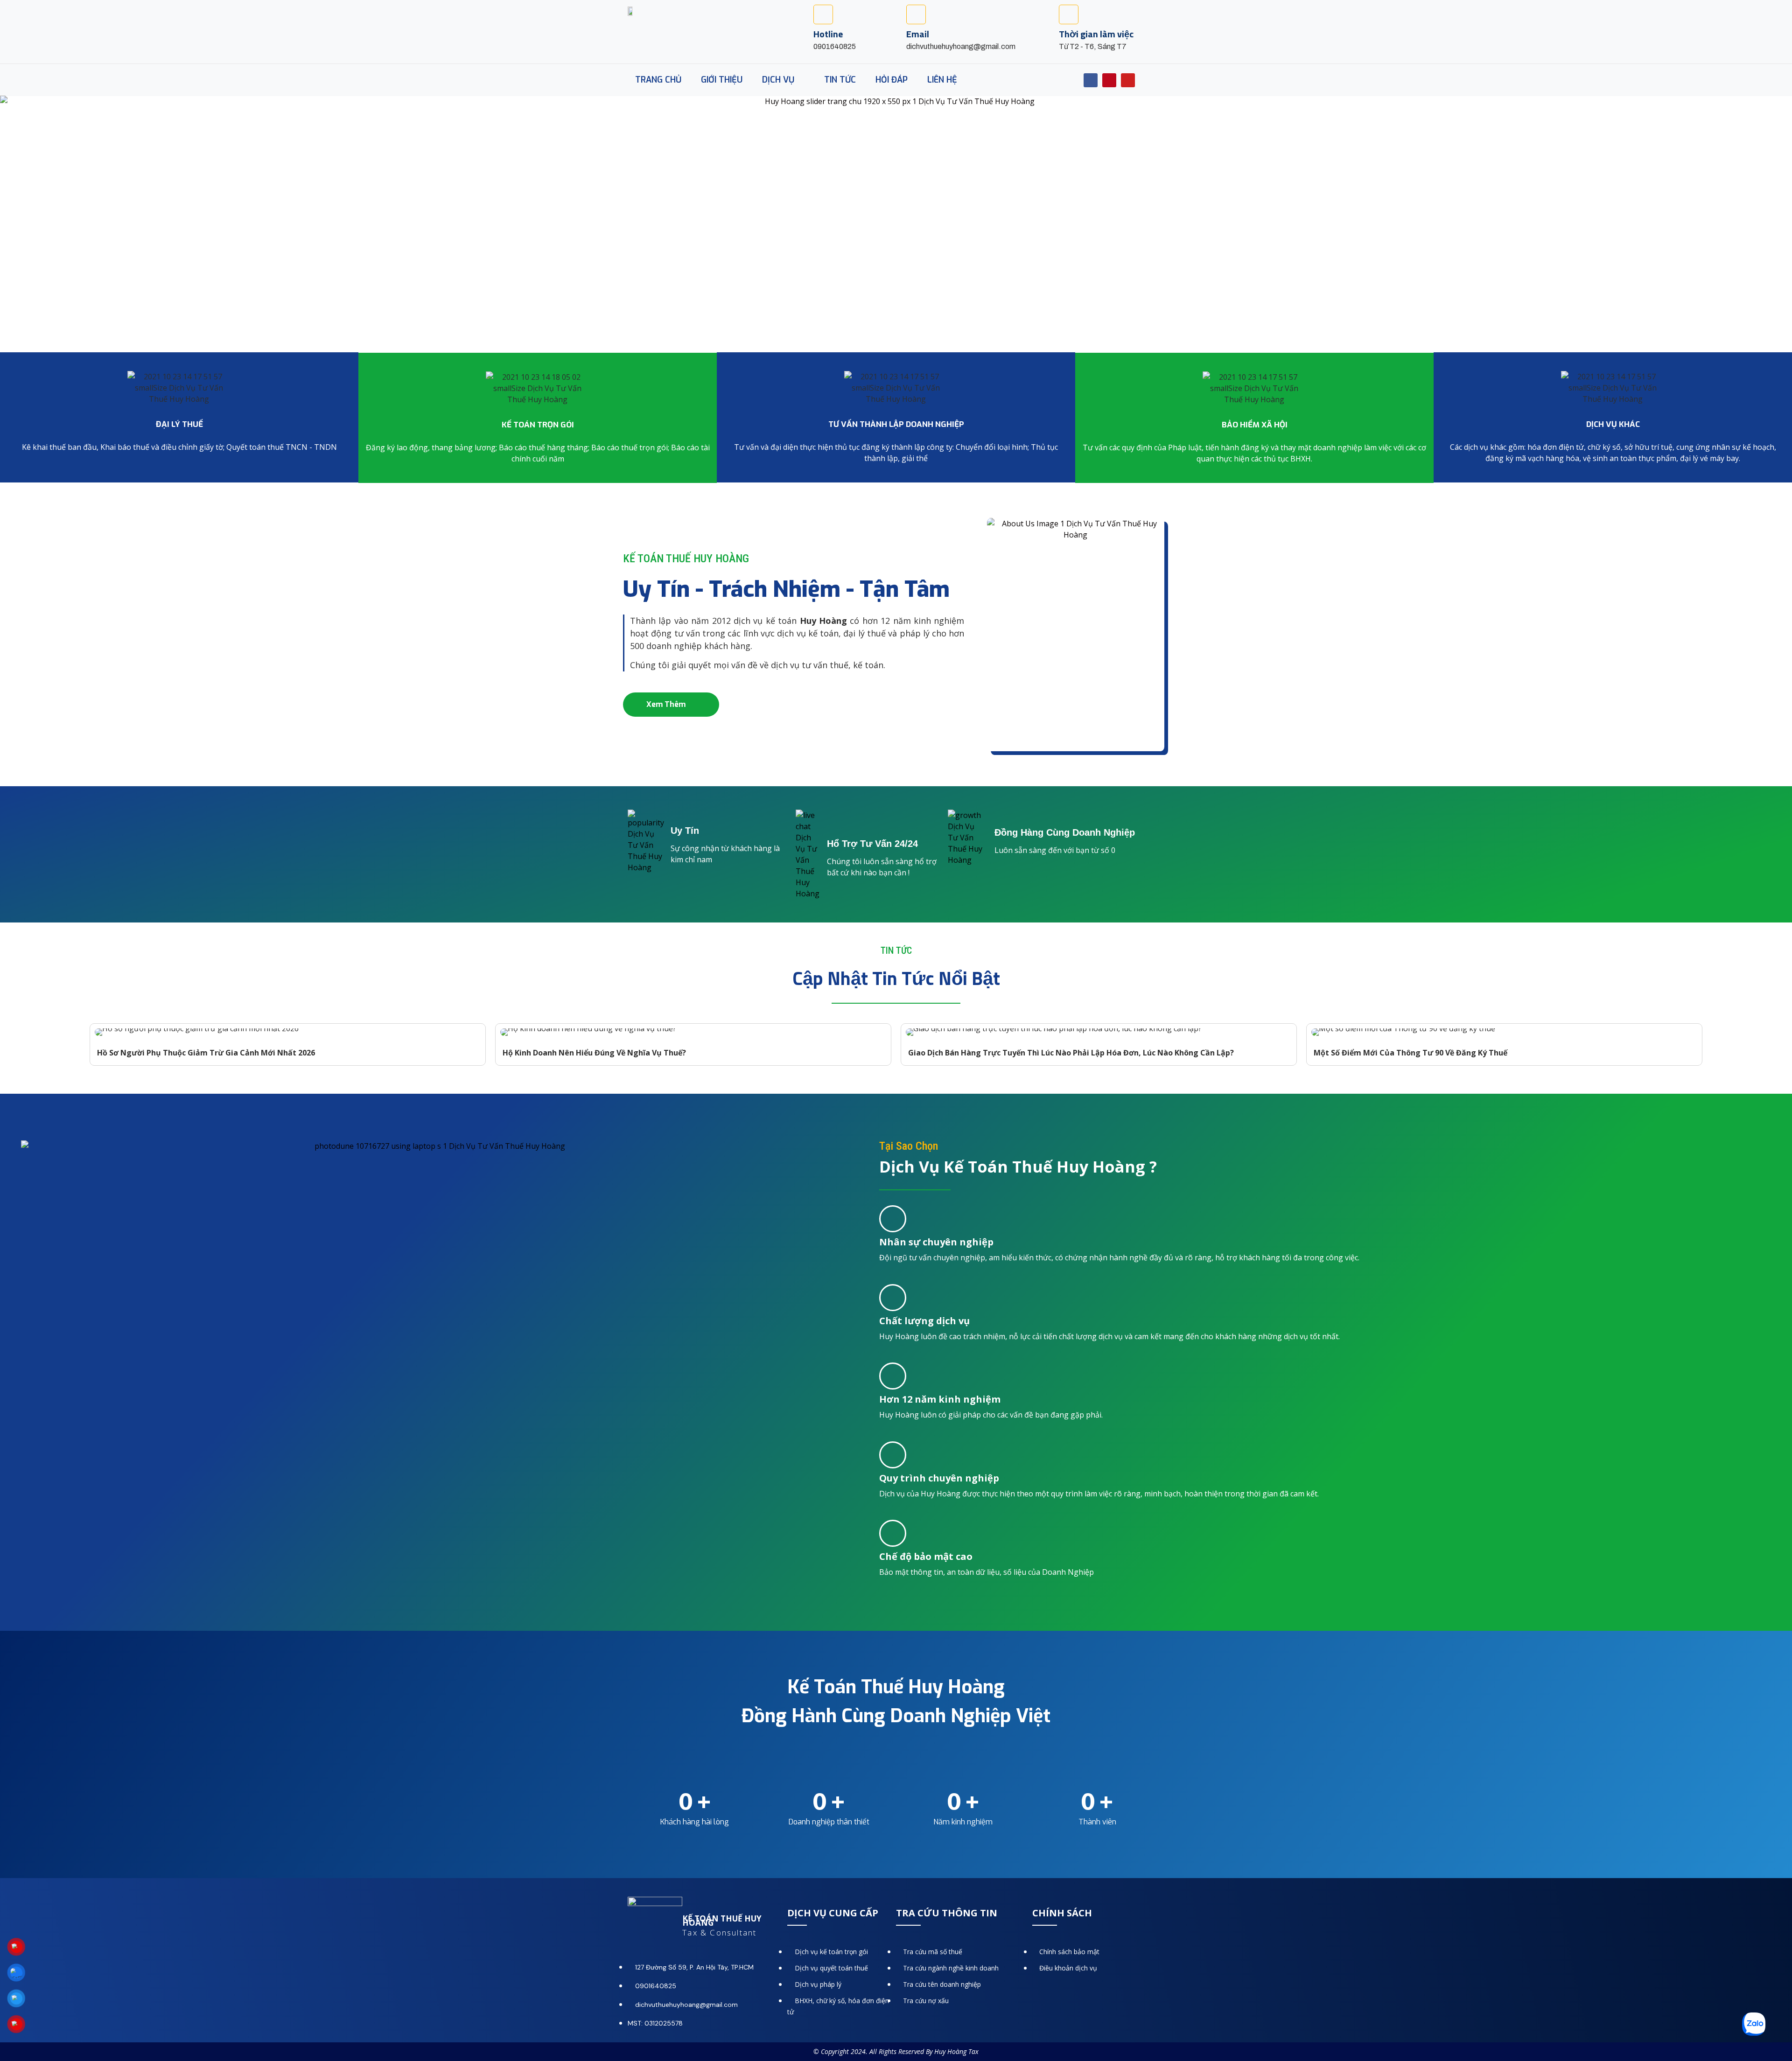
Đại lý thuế (179, 424)
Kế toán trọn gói (538, 425)
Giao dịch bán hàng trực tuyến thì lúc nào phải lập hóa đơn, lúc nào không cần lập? (1071, 1053)
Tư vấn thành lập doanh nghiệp (896, 424)
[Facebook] (1091, 80)
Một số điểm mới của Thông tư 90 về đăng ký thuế (1410, 1053)
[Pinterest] (1109, 80)
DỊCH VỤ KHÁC (1613, 424)
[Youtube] (1128, 80)
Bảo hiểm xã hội (1255, 425)
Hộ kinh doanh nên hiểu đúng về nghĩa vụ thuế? (594, 1053)
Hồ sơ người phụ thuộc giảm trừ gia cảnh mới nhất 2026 (206, 1053)
